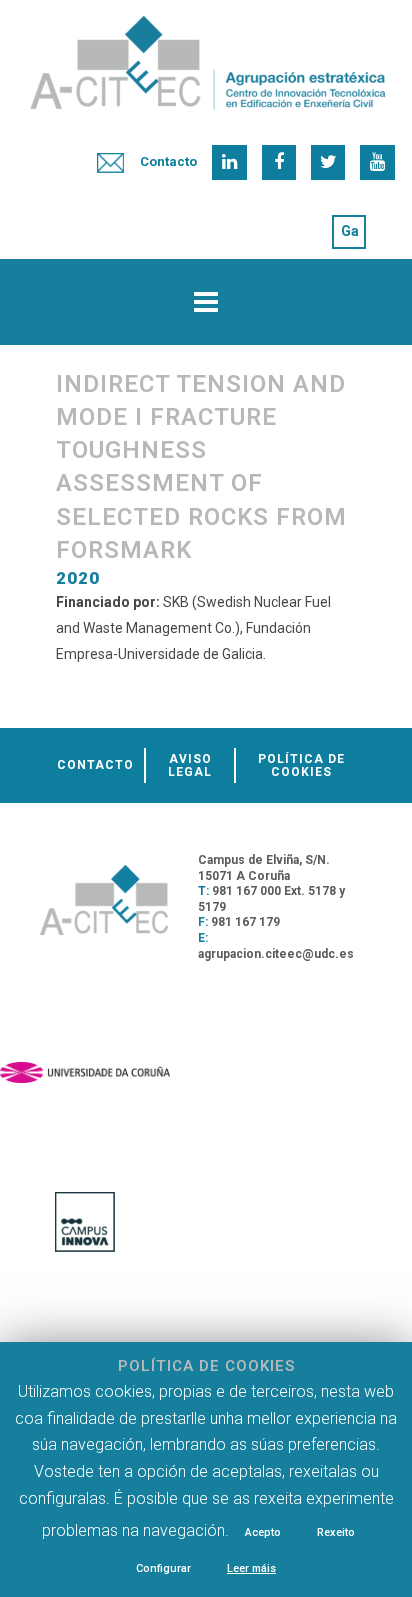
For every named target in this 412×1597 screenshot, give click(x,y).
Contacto (168, 161)
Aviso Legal (190, 765)
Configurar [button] (163, 1568)
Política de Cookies (301, 765)
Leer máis (251, 1568)
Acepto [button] (263, 1532)
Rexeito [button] (336, 1532)
